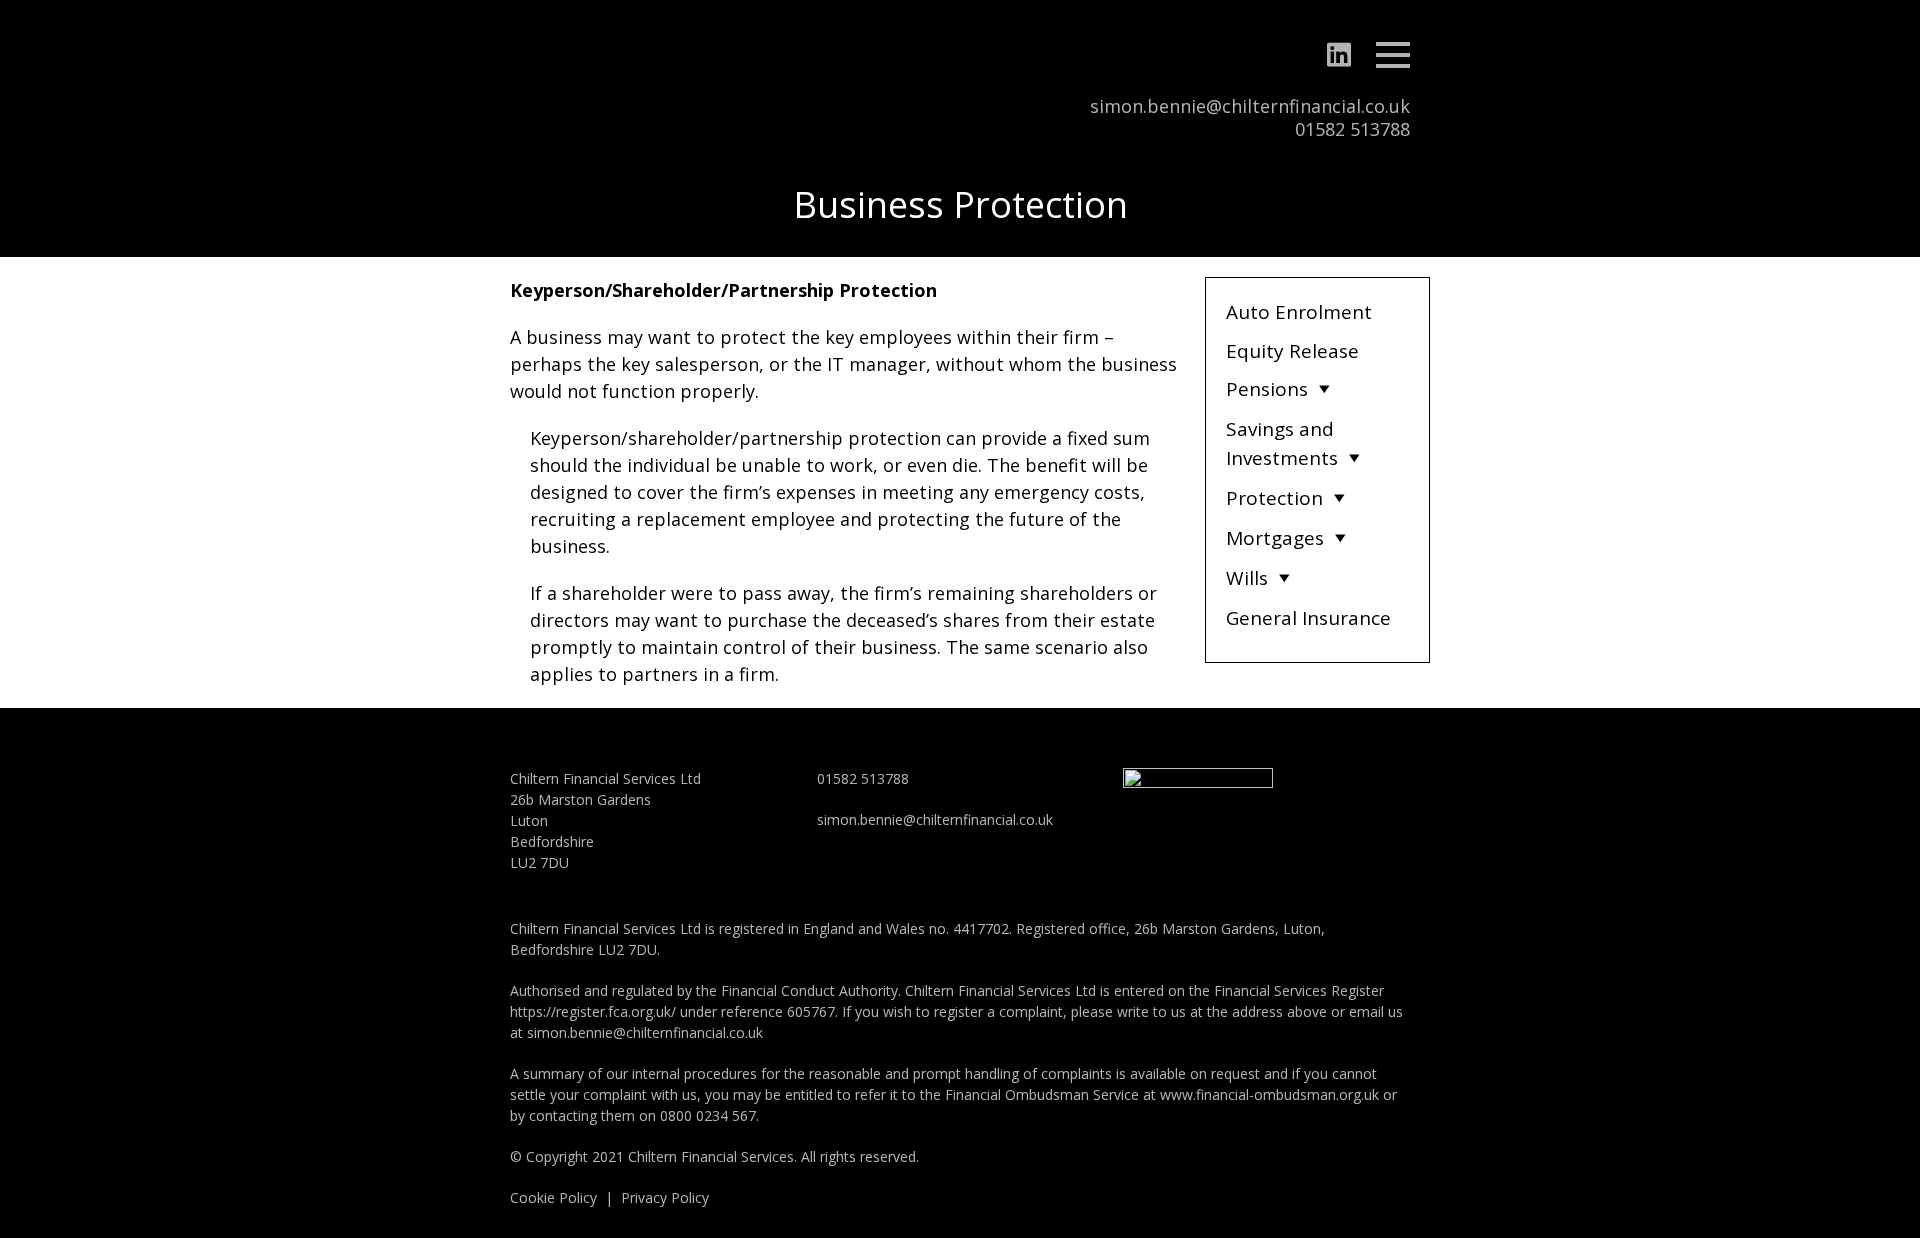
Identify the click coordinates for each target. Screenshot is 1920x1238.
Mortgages (1275, 538)
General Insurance (1308, 618)
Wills (1247, 578)
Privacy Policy (665, 1197)
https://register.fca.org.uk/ (593, 1011)
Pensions (1267, 389)
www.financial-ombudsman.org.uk (1269, 1094)
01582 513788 (1352, 129)
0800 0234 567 (708, 1115)
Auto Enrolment (1299, 312)
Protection (1274, 498)
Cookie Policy (553, 1197)
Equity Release (1292, 351)
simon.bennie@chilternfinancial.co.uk (1250, 106)
